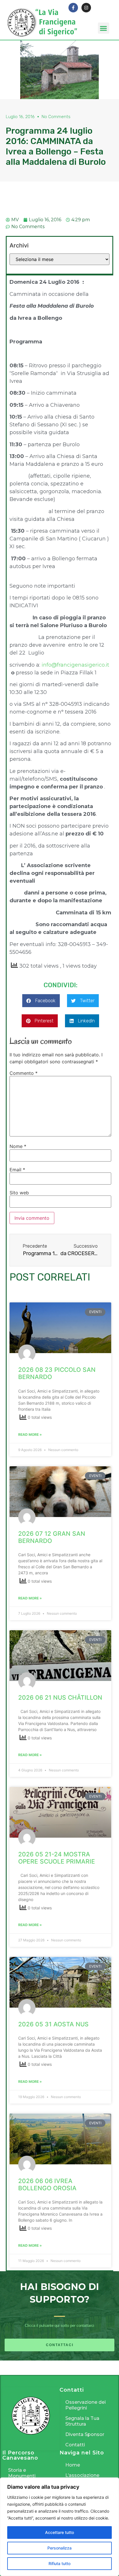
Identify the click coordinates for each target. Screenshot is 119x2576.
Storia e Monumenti (22, 2473)
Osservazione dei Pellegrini (85, 2405)
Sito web (19, 1193)
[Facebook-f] (73, 8)
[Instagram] (86, 8)
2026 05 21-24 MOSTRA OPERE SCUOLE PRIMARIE (57, 1858)
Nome (18, 1146)
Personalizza (59, 2548)
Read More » (30, 1434)
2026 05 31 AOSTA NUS (53, 2024)
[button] (104, 28)
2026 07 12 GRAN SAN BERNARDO (52, 1537)
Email (17, 1170)
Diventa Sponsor (85, 2434)
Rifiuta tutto (59, 2563)
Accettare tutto (59, 2532)
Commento (24, 1073)
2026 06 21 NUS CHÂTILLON (60, 1698)
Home (73, 2465)
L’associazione (82, 2475)
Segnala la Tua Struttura (82, 2421)
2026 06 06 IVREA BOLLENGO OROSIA (47, 2185)
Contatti (75, 2445)
